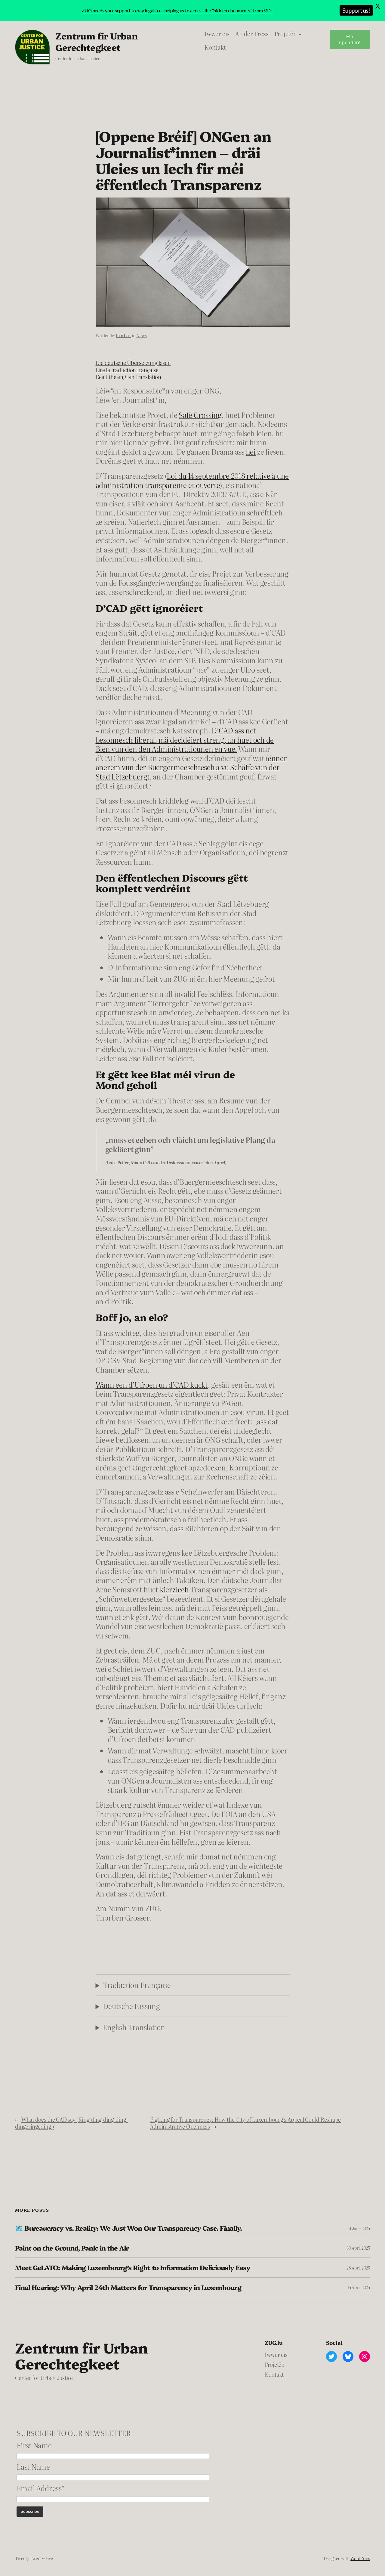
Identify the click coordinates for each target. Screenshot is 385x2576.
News (141, 335)
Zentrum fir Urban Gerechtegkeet (96, 41)
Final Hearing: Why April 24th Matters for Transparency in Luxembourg (128, 2287)
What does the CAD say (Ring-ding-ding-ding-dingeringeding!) (71, 2123)
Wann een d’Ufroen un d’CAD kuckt (152, 1384)
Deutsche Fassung (131, 2006)
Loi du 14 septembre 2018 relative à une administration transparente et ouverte (192, 480)
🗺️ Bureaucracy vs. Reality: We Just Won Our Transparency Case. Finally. (128, 2228)
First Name (34, 2445)
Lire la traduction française (127, 370)
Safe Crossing (200, 415)
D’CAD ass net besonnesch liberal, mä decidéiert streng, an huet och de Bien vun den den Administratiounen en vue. (185, 739)
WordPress (360, 2558)
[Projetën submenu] (300, 34)
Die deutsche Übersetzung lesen (133, 363)
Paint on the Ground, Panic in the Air (72, 2248)
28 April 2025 (358, 2268)
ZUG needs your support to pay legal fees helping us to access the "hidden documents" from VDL (177, 10)
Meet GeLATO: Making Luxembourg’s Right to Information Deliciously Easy (133, 2267)
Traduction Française (137, 1985)
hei (251, 451)
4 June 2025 (359, 2228)
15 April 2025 (359, 2287)
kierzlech (174, 1589)
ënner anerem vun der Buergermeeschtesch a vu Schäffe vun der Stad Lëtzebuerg (191, 767)
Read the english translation (128, 377)
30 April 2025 (358, 2248)
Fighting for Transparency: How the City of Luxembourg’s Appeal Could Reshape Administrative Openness (245, 2123)
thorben (123, 335)
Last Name (33, 2467)
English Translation (134, 2027)
